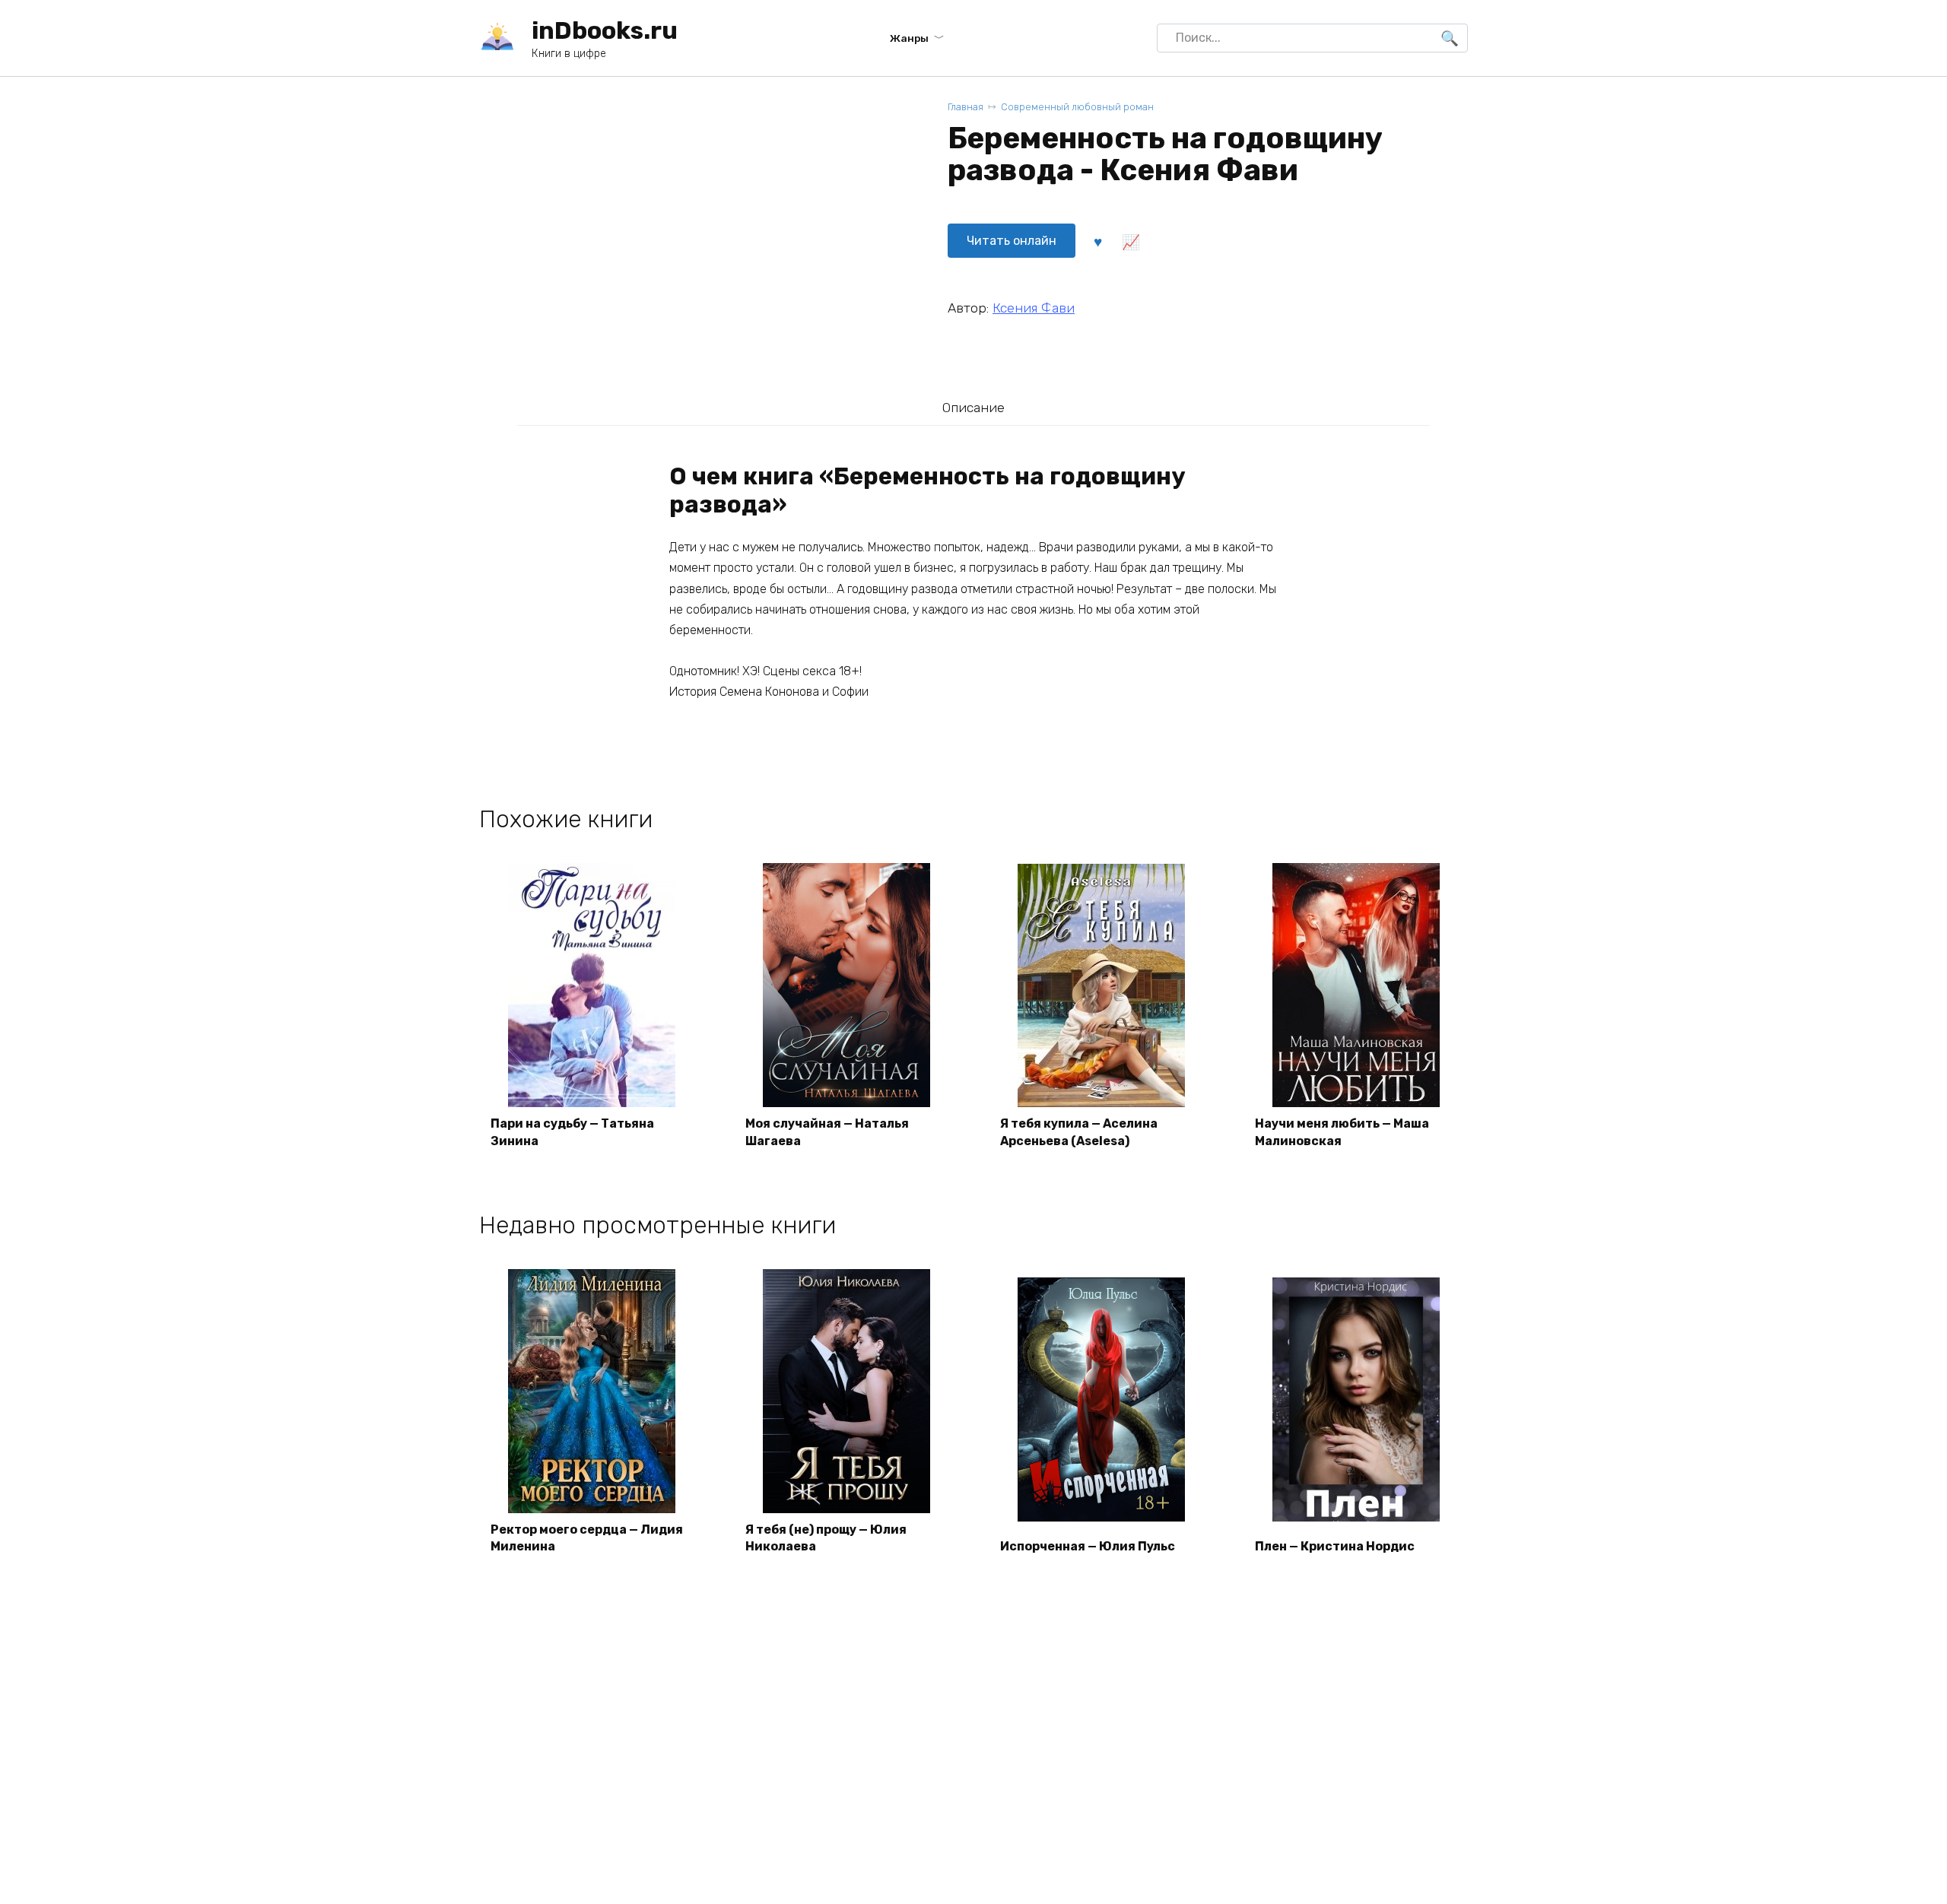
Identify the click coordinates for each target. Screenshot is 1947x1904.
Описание (973, 408)
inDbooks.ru (605, 30)
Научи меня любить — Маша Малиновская (1342, 1132)
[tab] (973, 407)
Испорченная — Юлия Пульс (1088, 1546)
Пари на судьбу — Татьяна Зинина (572, 1132)
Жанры (909, 38)
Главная (966, 107)
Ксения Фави (1034, 308)
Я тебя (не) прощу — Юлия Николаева (826, 1538)
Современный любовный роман (1077, 107)
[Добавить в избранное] (1097, 241)
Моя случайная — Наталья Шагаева (827, 1132)
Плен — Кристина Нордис (1335, 1546)
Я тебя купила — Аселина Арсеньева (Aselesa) (1079, 1132)
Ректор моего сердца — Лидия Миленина (587, 1538)
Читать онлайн (1012, 241)
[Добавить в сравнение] (1130, 241)
